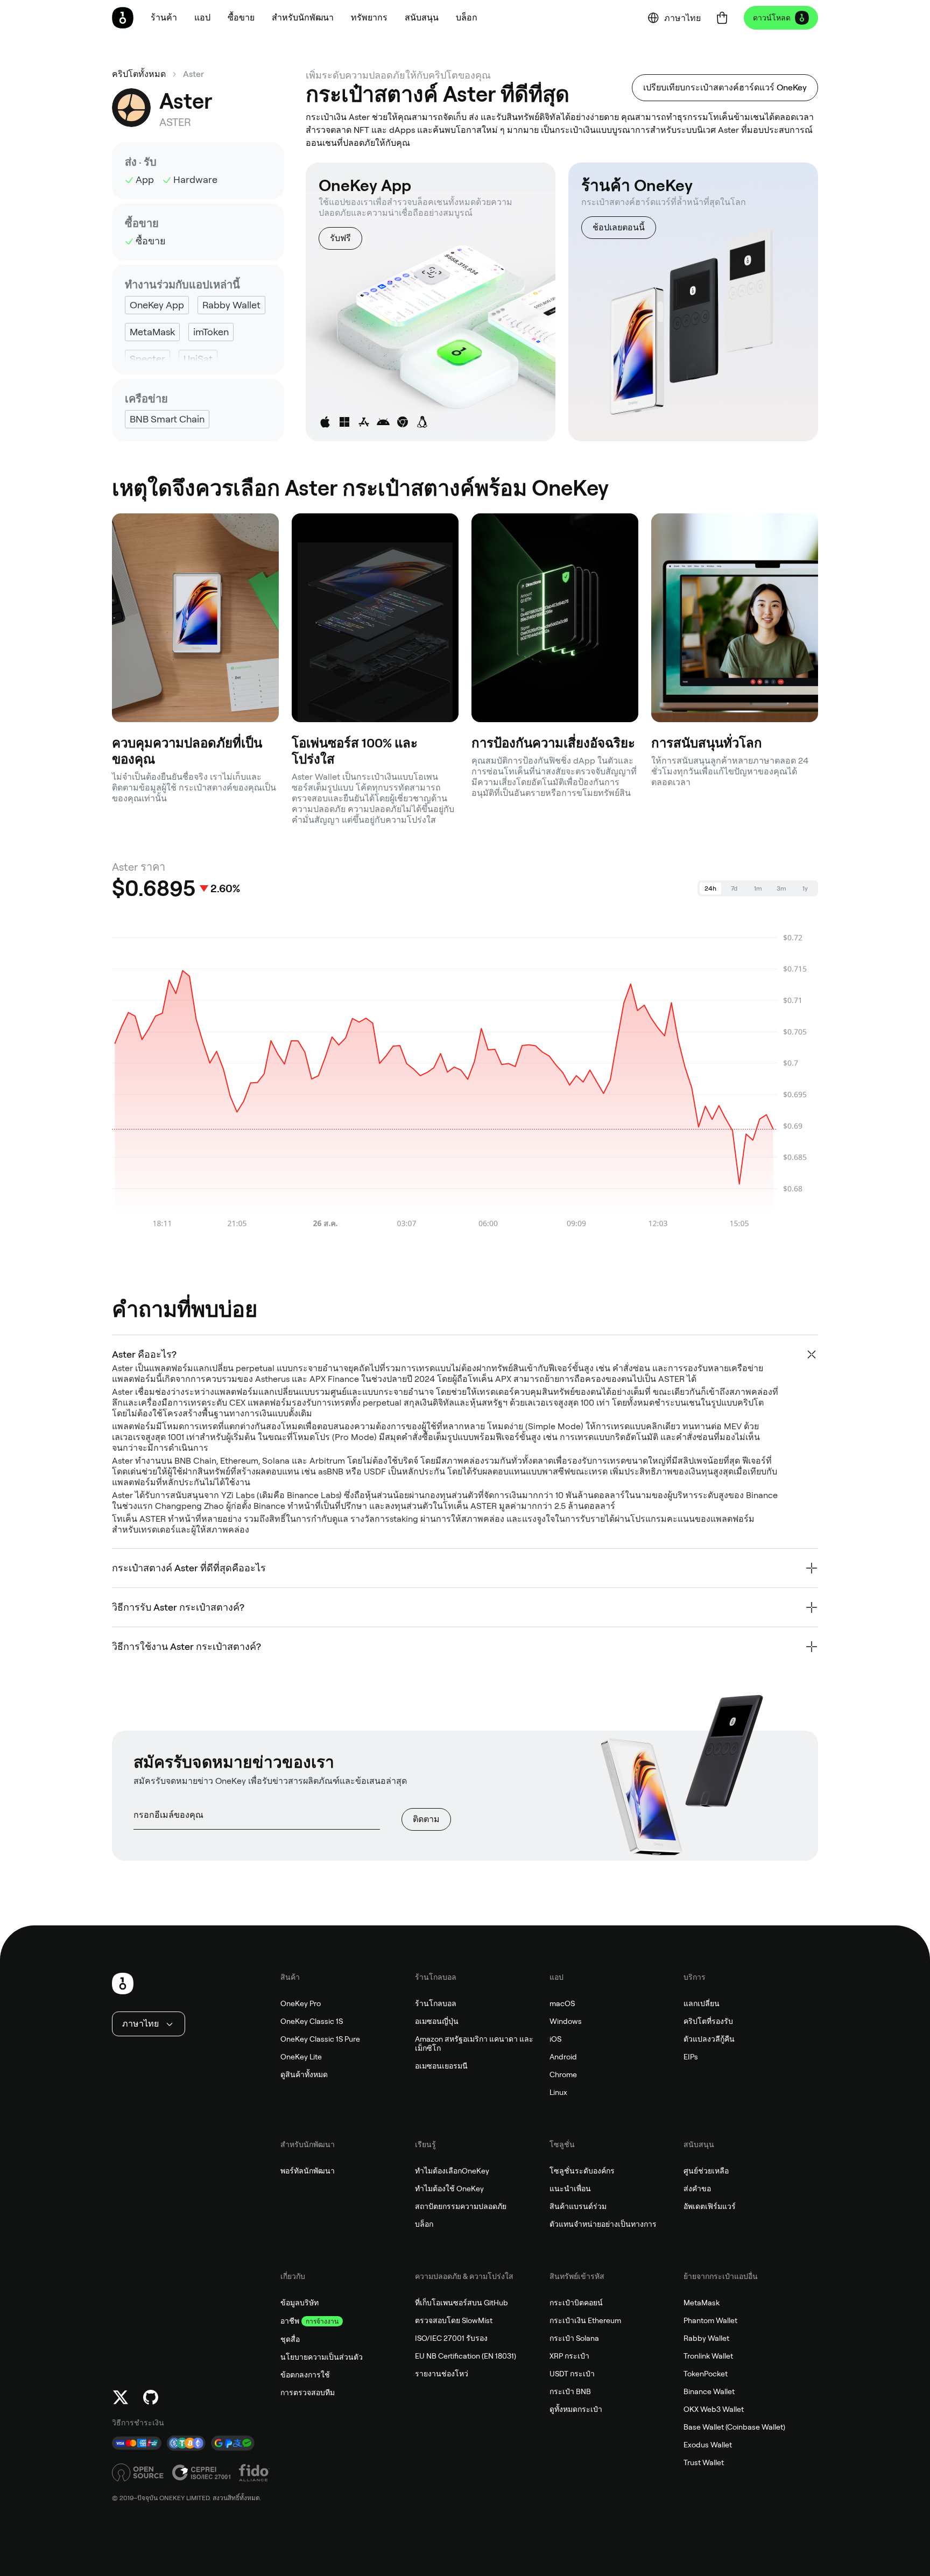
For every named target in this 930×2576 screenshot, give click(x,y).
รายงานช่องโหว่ (442, 2374)
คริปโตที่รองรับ (708, 2021)
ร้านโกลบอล (436, 2003)
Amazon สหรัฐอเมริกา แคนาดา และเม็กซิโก (474, 2044)
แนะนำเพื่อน (570, 2189)
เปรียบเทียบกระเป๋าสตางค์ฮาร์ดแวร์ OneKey (725, 87)
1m (758, 888)
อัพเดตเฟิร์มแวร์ (710, 2206)
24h (710, 888)
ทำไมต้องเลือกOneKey (452, 2171)
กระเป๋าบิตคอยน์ (576, 2303)
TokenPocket (706, 2374)
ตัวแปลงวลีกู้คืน (709, 2039)
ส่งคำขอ (697, 2189)
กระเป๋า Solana (574, 2338)
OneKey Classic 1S (312, 2021)
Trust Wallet (704, 2462)
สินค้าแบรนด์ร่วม (578, 2206)
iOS (555, 2039)
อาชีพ (290, 2321)
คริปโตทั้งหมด (139, 74)
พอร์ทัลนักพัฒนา (308, 2171)
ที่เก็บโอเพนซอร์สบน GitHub (462, 2303)
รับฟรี (340, 238)
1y (805, 888)
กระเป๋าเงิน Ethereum (585, 2320)
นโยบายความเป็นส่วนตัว (322, 2357)
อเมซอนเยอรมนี (441, 2066)
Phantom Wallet (710, 2320)
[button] (202, 18)
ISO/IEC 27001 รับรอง (451, 2338)
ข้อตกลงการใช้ (305, 2375)
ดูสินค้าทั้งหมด (304, 2074)
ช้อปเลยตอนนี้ (619, 227)
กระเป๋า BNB (570, 2391)
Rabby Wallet (706, 2338)
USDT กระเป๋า (572, 2374)
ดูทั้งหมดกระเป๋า (576, 2409)
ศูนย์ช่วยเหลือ (706, 2171)
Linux (558, 2092)
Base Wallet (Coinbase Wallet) (734, 2427)
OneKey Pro (301, 2003)
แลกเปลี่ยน (702, 2003)
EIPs (691, 2057)
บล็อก (424, 2224)
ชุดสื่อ (290, 2339)
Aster (193, 74)
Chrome (563, 2074)
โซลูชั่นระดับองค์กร (582, 2171)
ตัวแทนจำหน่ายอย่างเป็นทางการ (603, 2224)
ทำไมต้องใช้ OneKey (449, 2189)
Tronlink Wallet (708, 2356)
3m (781, 888)
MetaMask (702, 2303)
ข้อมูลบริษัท (300, 2303)
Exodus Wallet (708, 2445)
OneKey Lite (301, 2057)
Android (563, 2057)
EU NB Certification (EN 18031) (466, 2356)
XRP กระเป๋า (569, 2356)
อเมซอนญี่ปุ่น (437, 2021)
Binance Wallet (709, 2391)
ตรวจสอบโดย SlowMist (454, 2320)
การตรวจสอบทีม (308, 2392)
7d (734, 888)
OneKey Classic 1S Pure (320, 2039)
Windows (566, 2021)
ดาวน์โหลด (772, 18)
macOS (562, 2003)
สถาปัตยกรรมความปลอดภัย (461, 2206)
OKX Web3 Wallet (714, 2409)
